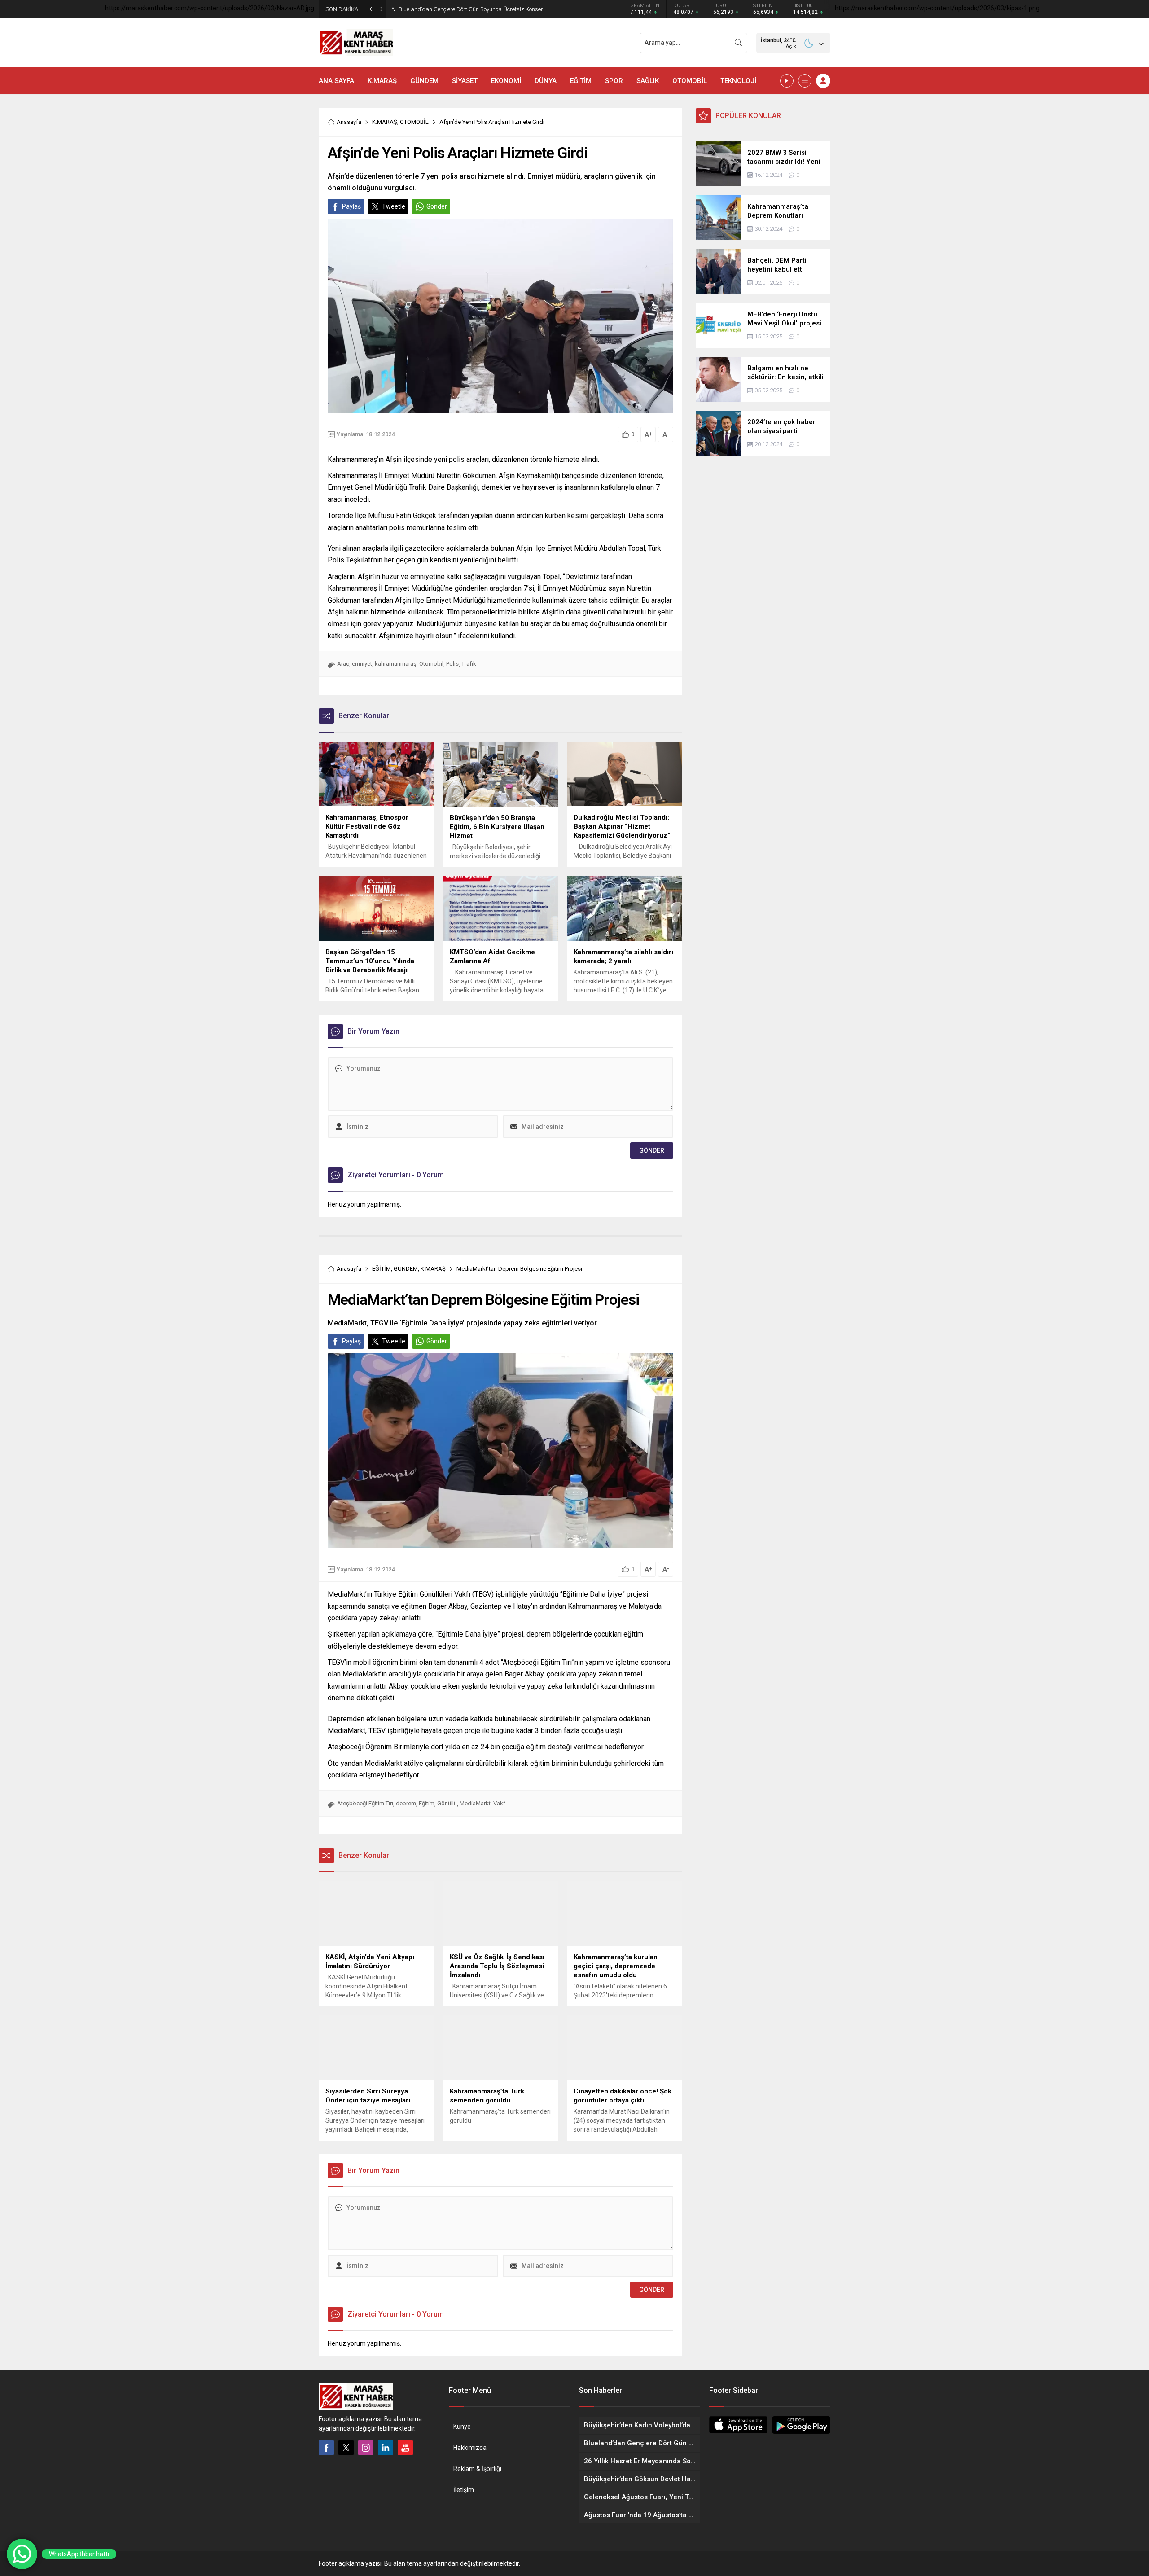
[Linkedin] (386, 2448)
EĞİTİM (382, 1269)
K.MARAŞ (385, 122)
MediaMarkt (475, 1803)
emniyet (362, 664)
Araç (343, 664)
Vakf (499, 1803)
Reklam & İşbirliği (477, 2469)
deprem (406, 1803)
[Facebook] (326, 2448)
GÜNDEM (406, 1269)
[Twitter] (346, 2448)
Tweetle (394, 206)
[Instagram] (366, 2448)
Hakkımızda (470, 2448)
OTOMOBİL (414, 122)
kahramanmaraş (396, 664)
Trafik (469, 664)
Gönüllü (447, 1803)
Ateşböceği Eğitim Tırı (365, 1803)
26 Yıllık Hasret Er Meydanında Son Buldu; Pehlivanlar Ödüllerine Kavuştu (492, 9)
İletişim (464, 2490)
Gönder (437, 206)
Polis (452, 664)
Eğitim (427, 1803)
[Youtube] (405, 2448)
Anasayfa (349, 122)
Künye (462, 2427)
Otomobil (431, 664)
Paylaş (351, 206)
